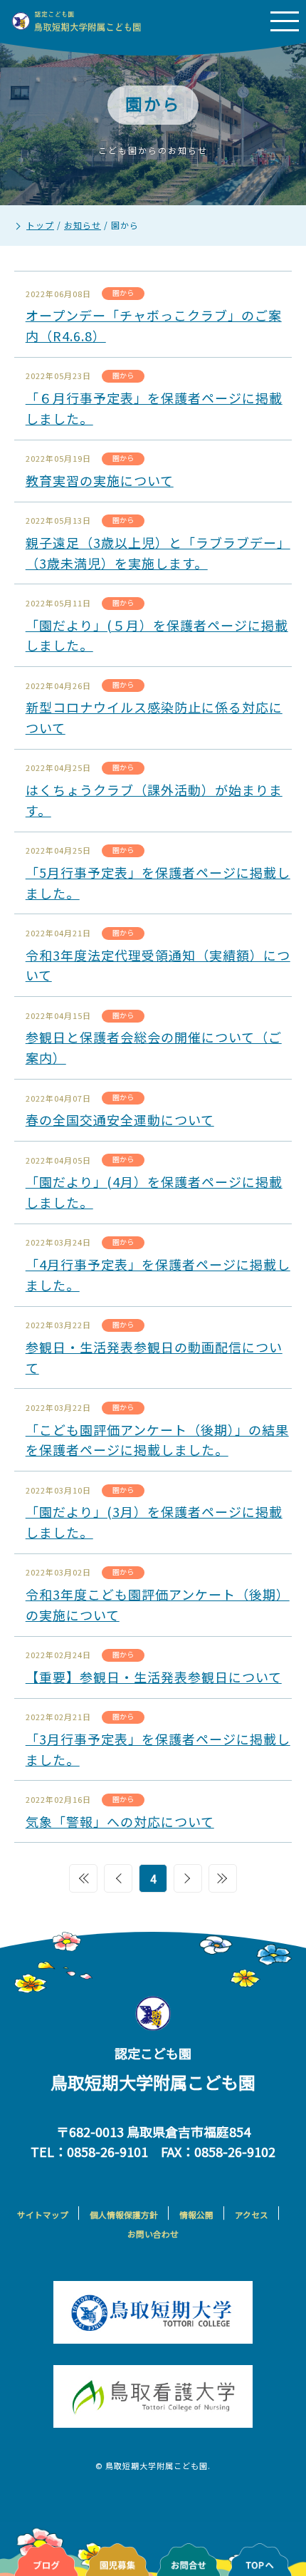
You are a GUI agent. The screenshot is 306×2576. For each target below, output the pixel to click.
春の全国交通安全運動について (120, 1119)
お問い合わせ (153, 2234)
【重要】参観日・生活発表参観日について (154, 1677)
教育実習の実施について (100, 480)
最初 (83, 1878)
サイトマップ (43, 2215)
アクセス (252, 2215)
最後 (223, 1878)
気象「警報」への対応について (120, 1821)
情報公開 (196, 2215)
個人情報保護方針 (124, 2215)
